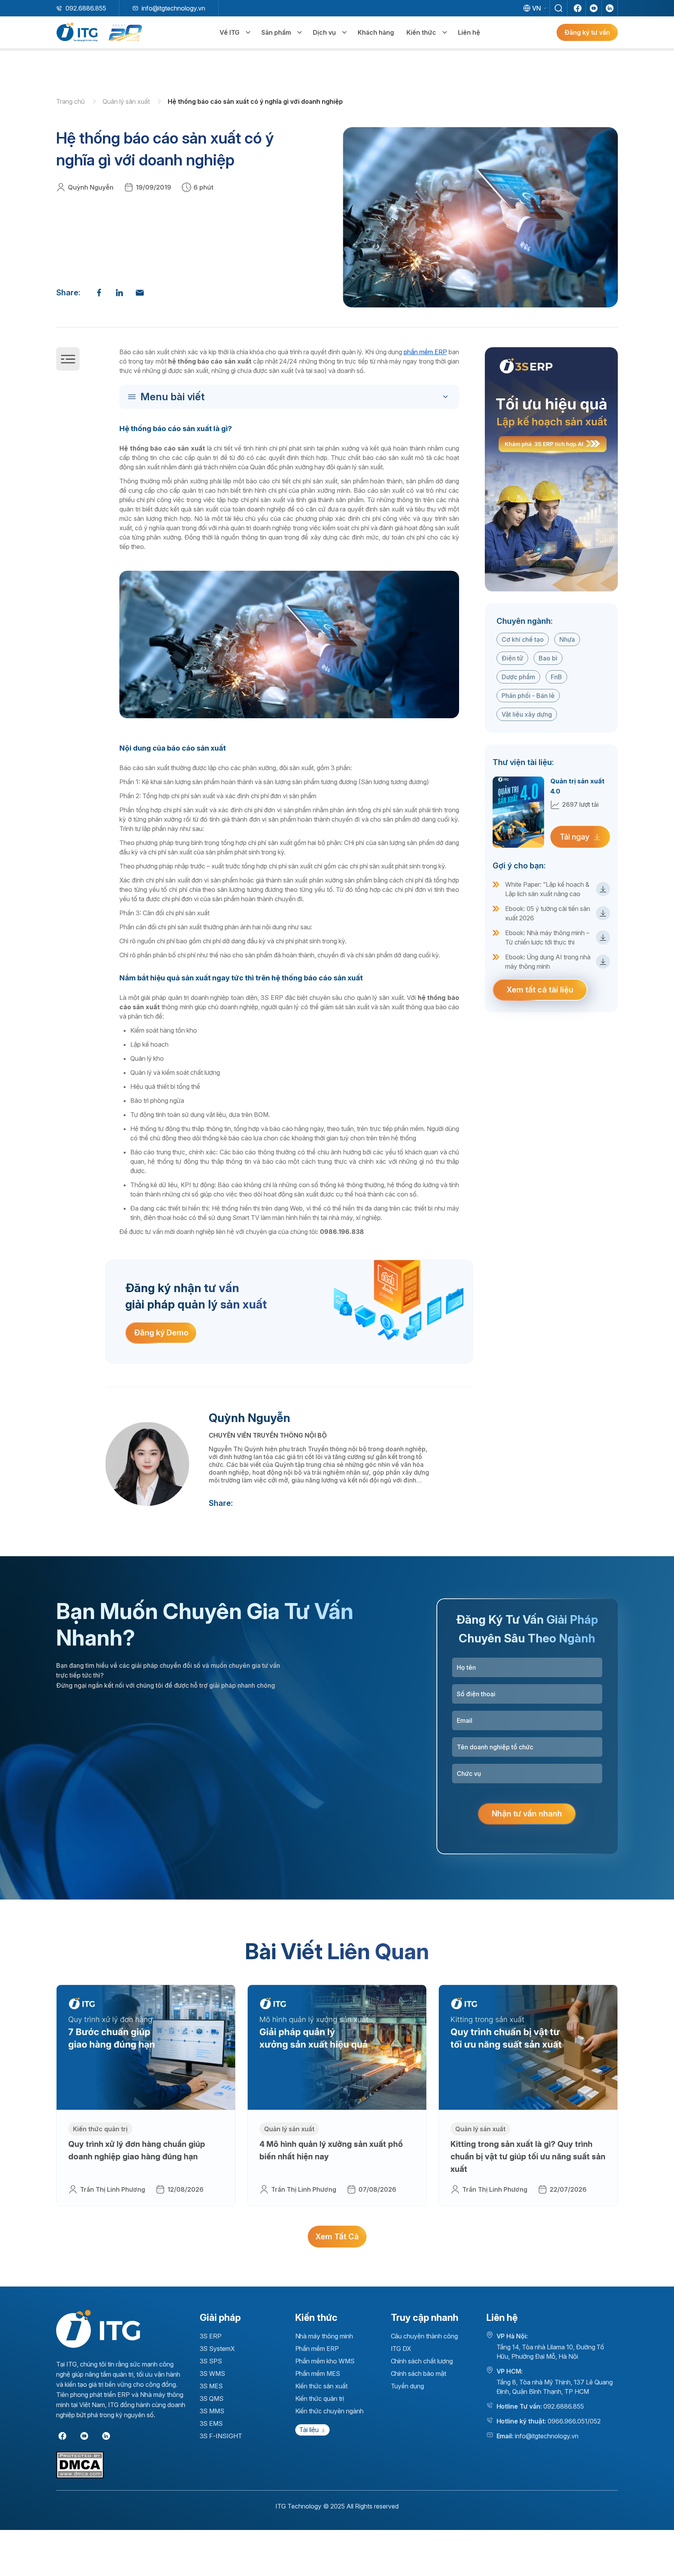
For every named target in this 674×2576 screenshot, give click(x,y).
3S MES (211, 2386)
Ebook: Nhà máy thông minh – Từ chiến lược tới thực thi (547, 937)
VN (537, 8)
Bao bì (548, 658)
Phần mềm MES (318, 2374)
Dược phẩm (518, 677)
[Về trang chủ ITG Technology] (98, 2329)
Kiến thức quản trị (100, 2129)
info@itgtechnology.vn (173, 8)
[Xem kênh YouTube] (594, 8)
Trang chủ (71, 101)
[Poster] (551, 469)
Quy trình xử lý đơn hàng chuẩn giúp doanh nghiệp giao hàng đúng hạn (137, 2150)
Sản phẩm (276, 32)
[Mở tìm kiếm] (559, 8)
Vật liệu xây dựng (527, 714)
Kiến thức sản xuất (321, 2386)
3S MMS (212, 2411)
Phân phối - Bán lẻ (528, 696)
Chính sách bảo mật (419, 2374)
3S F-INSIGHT (221, 2436)
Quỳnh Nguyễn (91, 187)
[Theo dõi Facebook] (578, 8)
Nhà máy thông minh (324, 2336)
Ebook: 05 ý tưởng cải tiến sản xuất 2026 (548, 913)
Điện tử (512, 658)
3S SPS (211, 2361)
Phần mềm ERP (317, 2349)
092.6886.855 (86, 8)
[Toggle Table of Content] (291, 397)
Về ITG (230, 32)
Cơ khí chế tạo (523, 639)
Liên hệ (469, 32)
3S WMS (213, 2374)
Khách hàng (376, 32)
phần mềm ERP (425, 352)
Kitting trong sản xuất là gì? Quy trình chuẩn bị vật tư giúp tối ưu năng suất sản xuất (528, 2157)
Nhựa (567, 639)
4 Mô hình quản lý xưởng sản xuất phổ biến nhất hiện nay (331, 2150)
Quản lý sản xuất (127, 101)
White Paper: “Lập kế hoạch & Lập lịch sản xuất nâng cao (547, 889)
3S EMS (211, 2423)
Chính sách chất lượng (422, 2361)
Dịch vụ (324, 32)
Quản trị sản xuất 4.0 (577, 786)
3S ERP (211, 2336)
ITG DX (401, 2349)
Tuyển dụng (408, 2386)
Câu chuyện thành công (424, 2336)
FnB (556, 677)
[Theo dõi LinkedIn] (610, 8)
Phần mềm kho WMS (325, 2361)
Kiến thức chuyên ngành (329, 2411)
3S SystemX (217, 2349)
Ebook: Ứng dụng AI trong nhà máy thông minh (548, 962)
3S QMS (212, 2398)
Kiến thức (421, 32)
